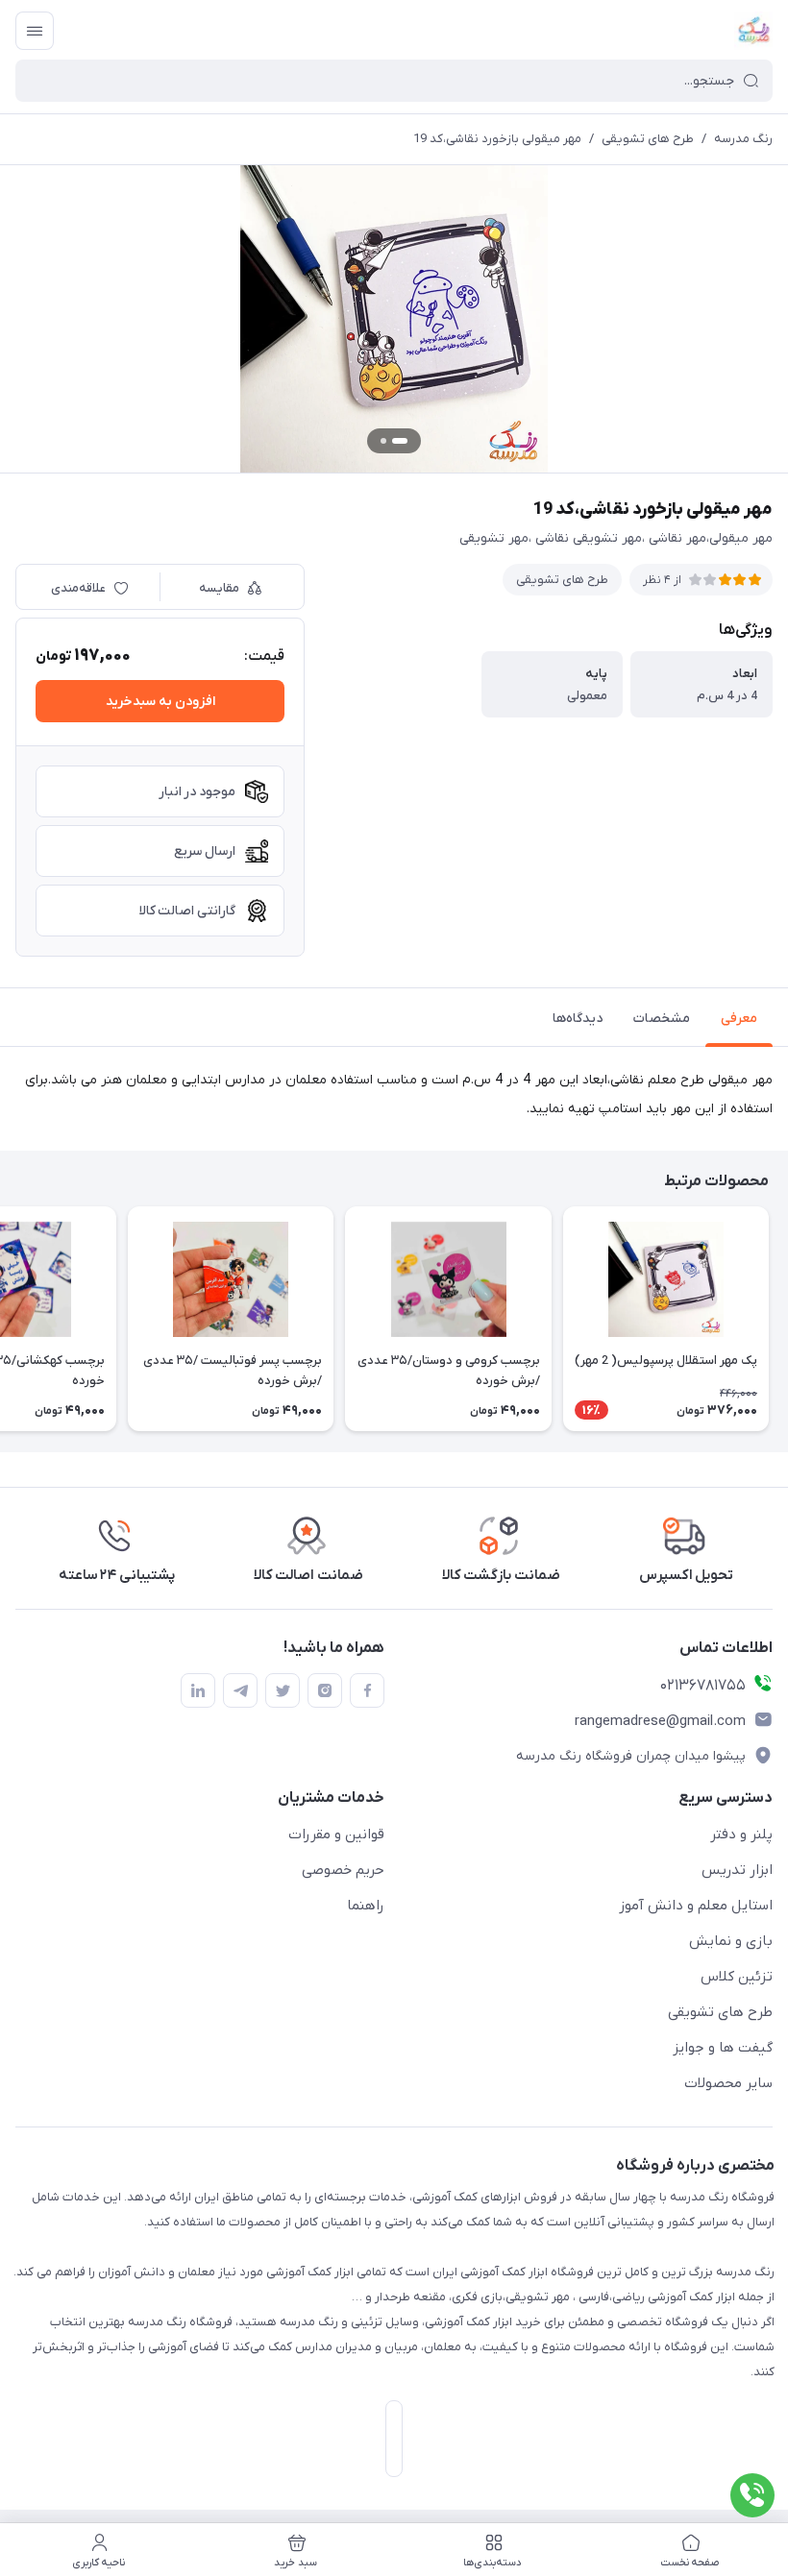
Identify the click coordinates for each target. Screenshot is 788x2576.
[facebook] (367, 1690)
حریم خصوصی (343, 1870)
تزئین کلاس (737, 1977)
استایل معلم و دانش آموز (696, 1906)
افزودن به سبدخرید (160, 702)
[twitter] (283, 1690)
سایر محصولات (728, 2083)
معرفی (739, 1019)
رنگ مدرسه (743, 139)
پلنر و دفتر (741, 1835)
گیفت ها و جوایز (723, 2048)
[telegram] (240, 1690)
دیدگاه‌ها (578, 1019)
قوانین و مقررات (336, 1835)
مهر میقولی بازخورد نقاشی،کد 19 (497, 139)
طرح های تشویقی (648, 139)
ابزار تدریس (737, 1870)
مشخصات (662, 1019)
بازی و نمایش (731, 1941)
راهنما (366, 1906)
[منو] (35, 31)
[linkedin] (198, 1690)
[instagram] (325, 1690)
